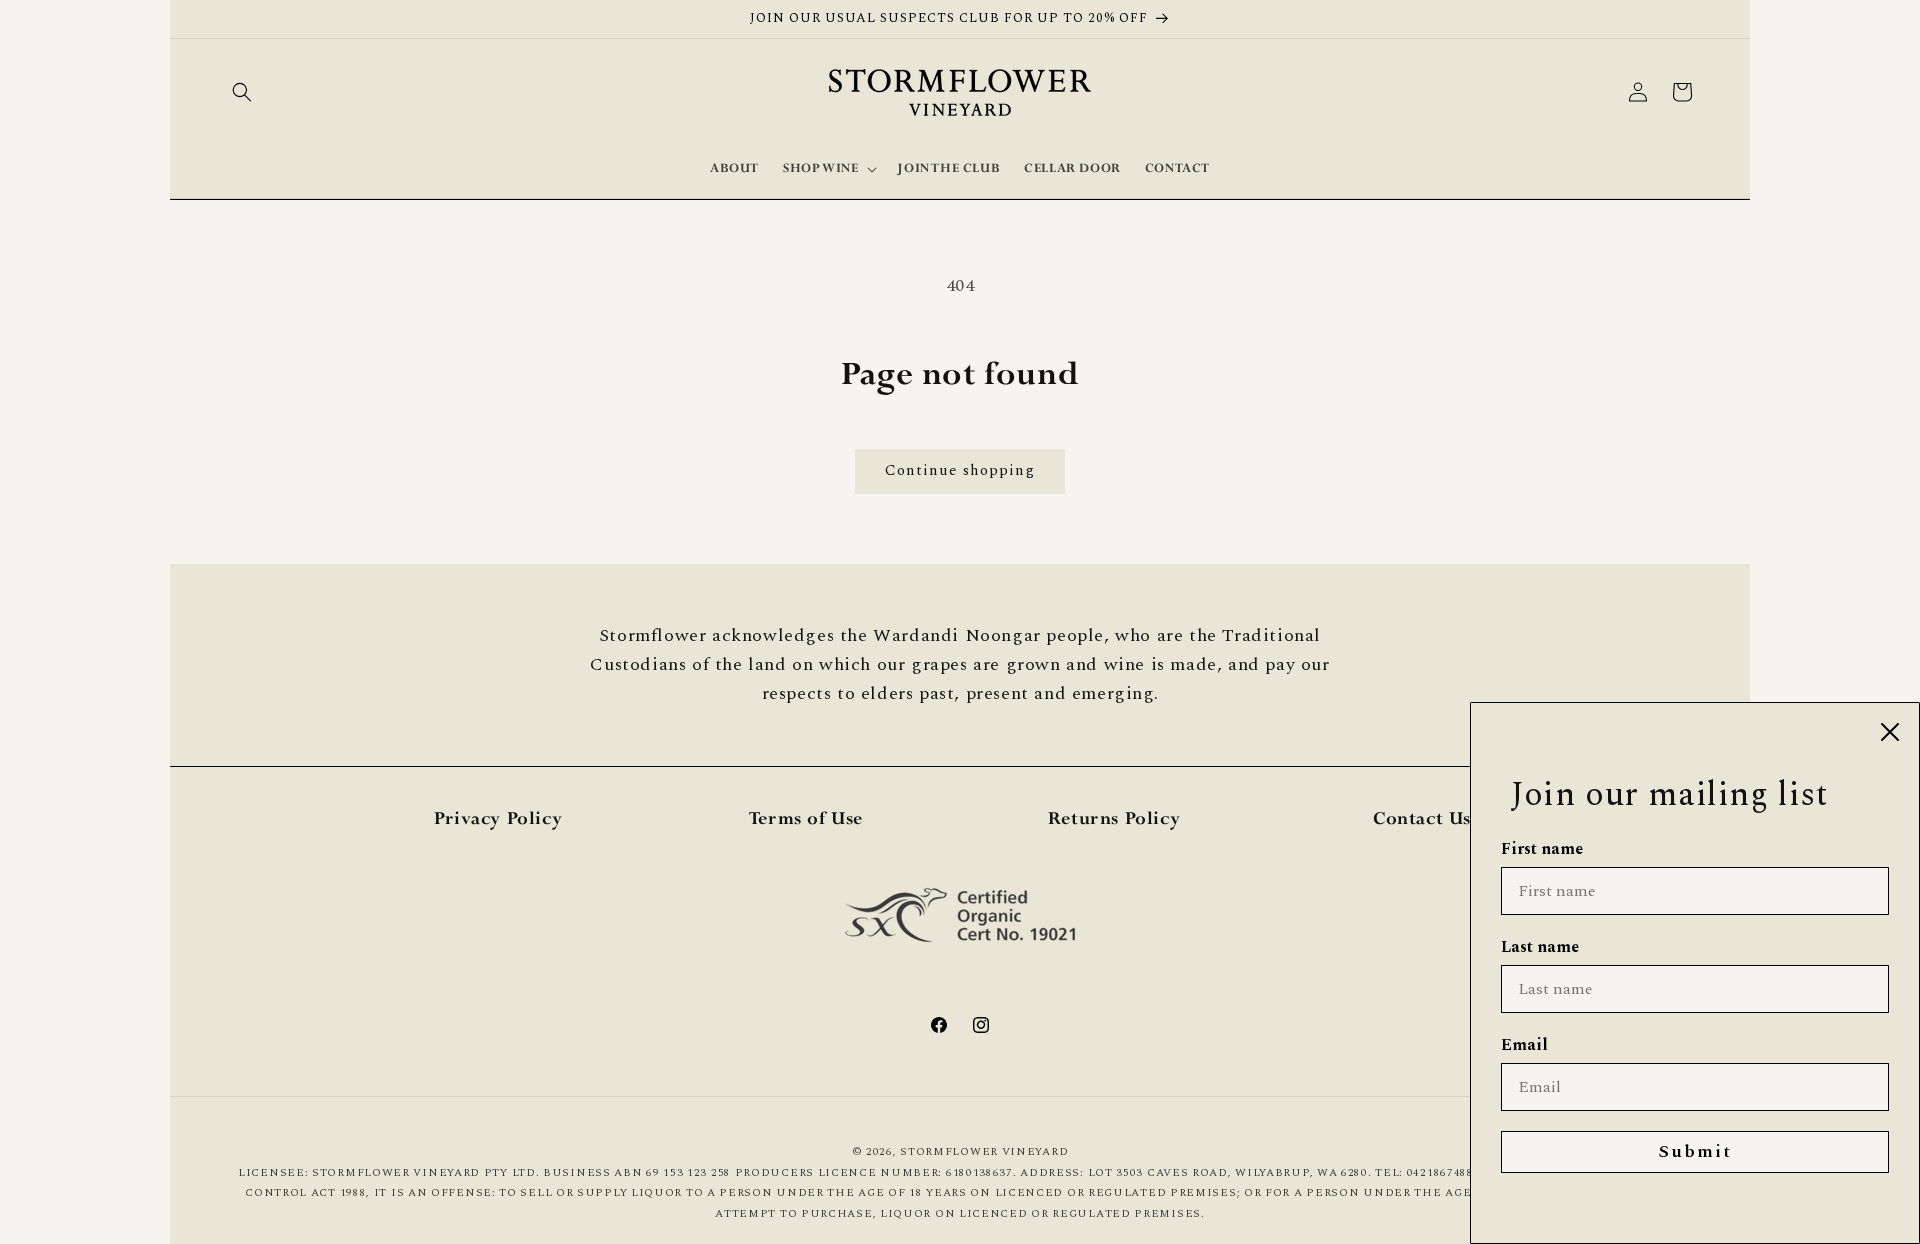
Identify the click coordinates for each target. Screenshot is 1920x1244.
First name (1542, 849)
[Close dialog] (1890, 732)
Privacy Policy (498, 819)
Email (1524, 1045)
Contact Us (1422, 819)
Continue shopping (960, 470)
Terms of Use (806, 819)
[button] (242, 92)
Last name (1540, 947)
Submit (1695, 1151)
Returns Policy (1114, 819)
